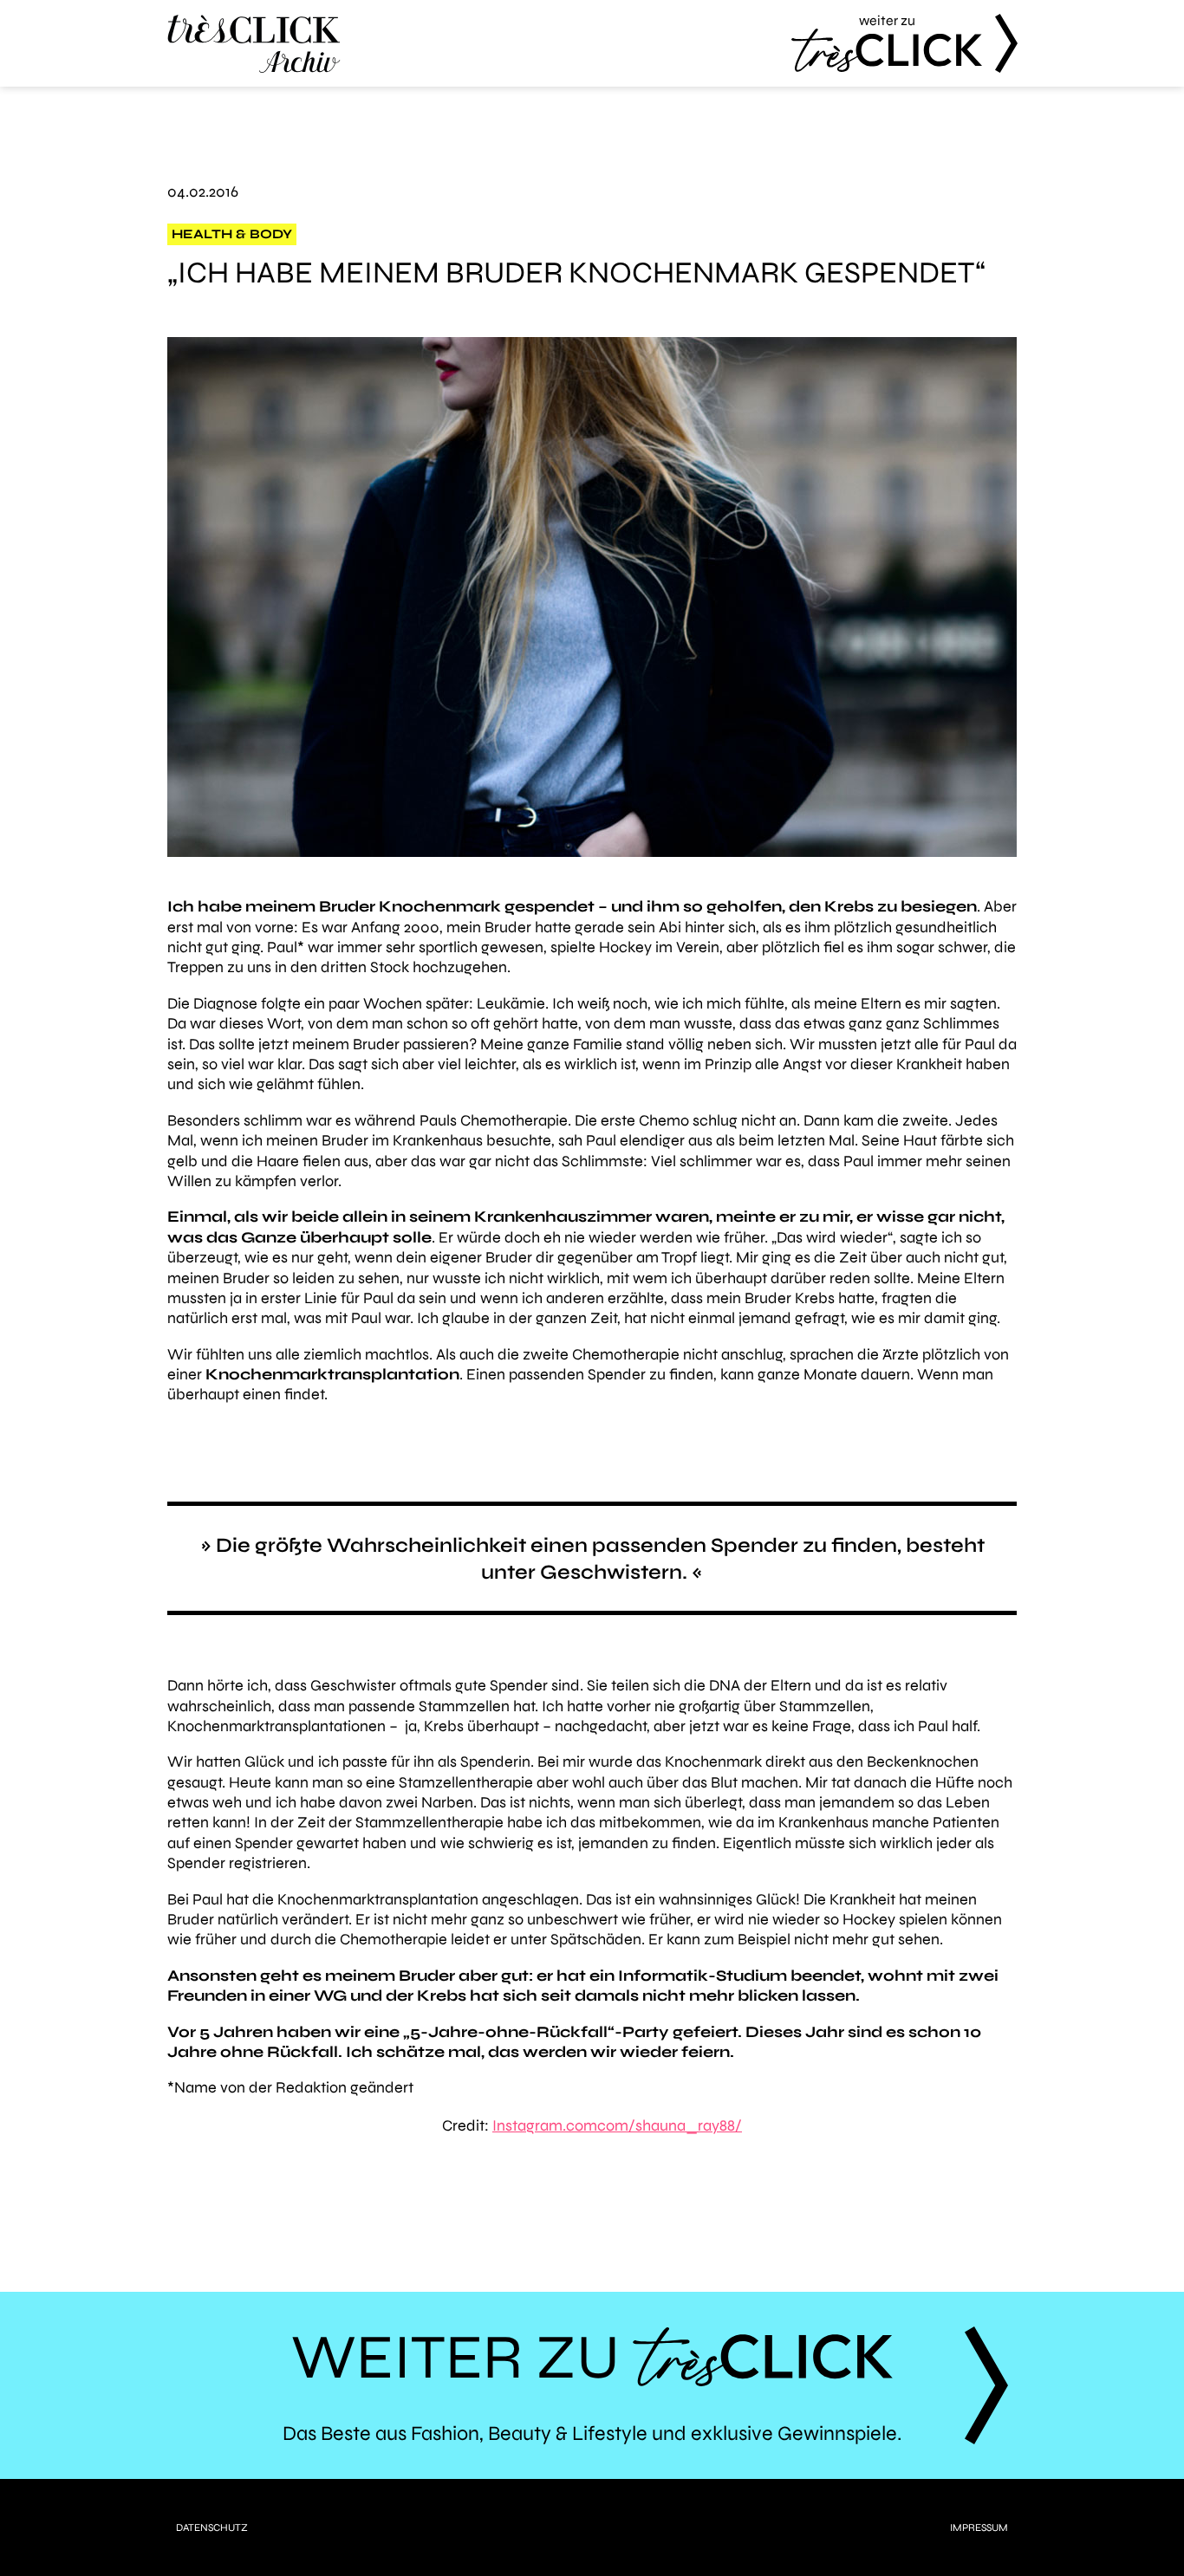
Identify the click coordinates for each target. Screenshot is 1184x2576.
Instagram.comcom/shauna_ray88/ (617, 2125)
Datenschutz (212, 2527)
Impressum (979, 2527)
